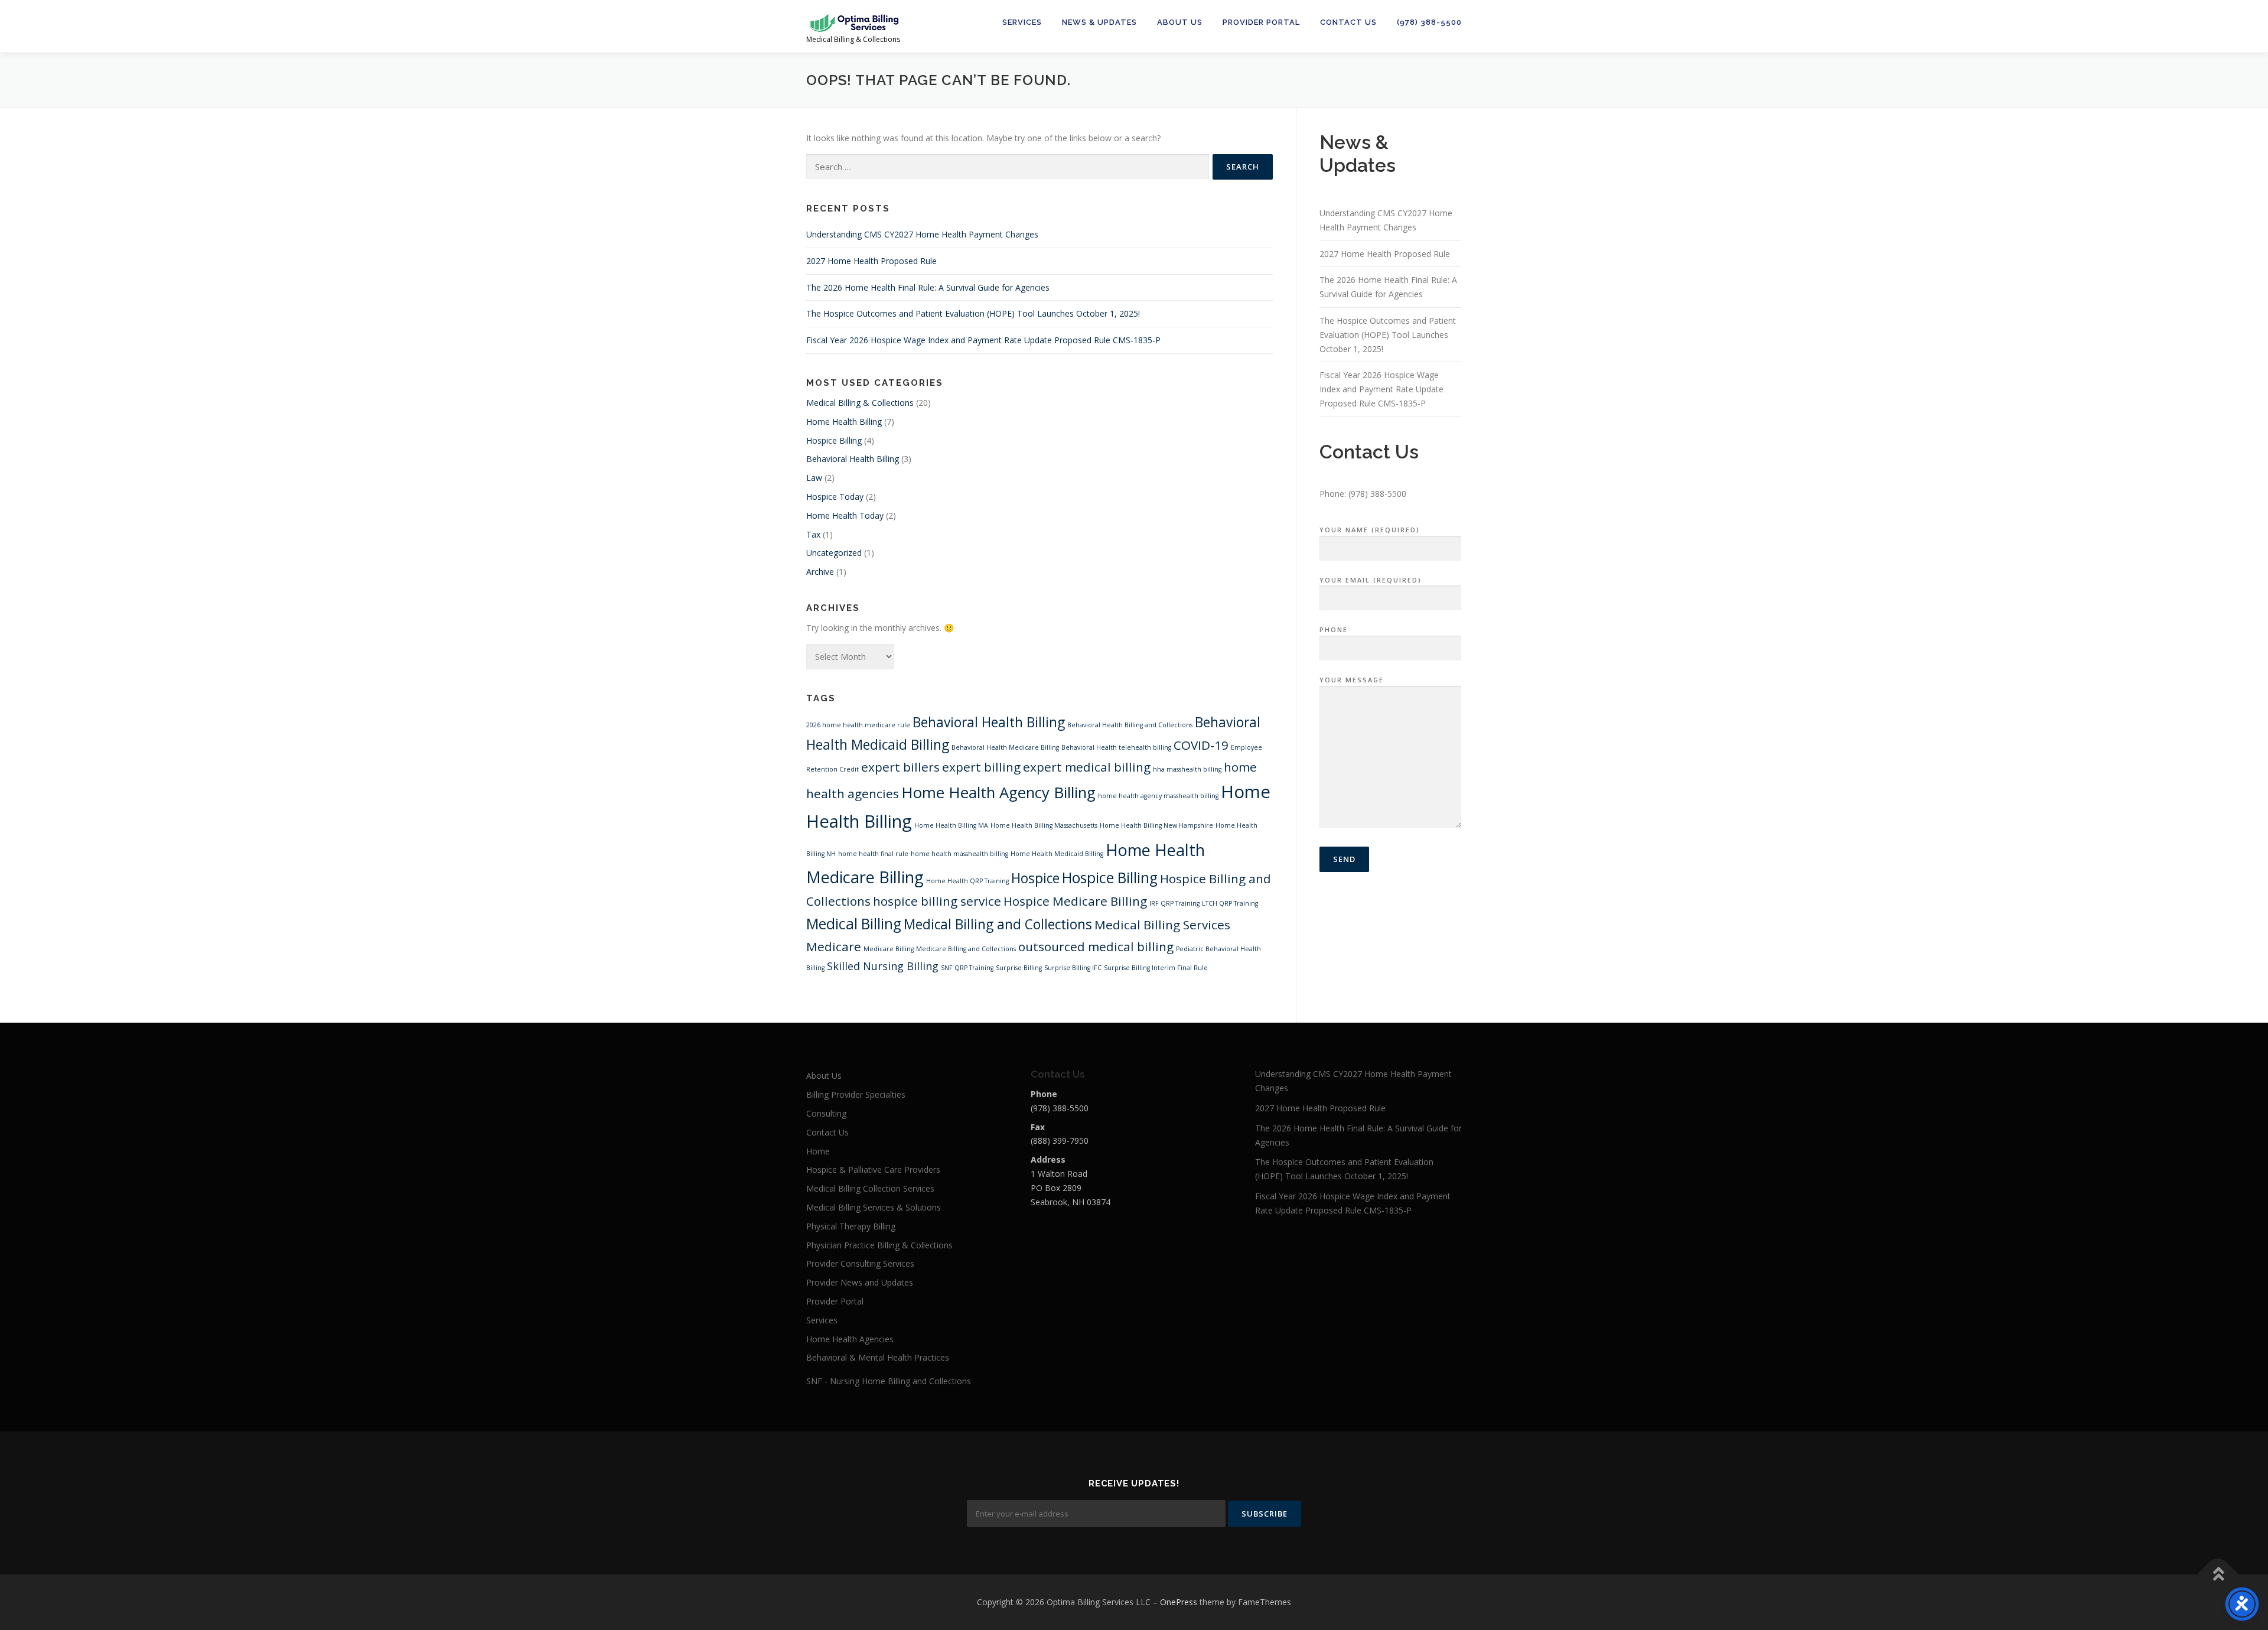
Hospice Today (835, 497)
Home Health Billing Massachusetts (1044, 825)
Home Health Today (845, 515)
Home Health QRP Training (967, 881)
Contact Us (1348, 22)
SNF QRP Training (967, 968)
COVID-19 (1201, 745)
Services (1022, 22)
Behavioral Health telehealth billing (1116, 747)
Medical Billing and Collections (998, 924)
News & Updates (1099, 22)
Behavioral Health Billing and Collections (1130, 725)
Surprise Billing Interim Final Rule (1156, 968)
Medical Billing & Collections (860, 403)
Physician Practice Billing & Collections (879, 1245)
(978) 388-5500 (1429, 22)
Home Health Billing (844, 422)
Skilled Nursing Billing (883, 966)
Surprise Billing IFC (1073, 968)
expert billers (900, 767)
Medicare (834, 946)
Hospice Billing (834, 440)
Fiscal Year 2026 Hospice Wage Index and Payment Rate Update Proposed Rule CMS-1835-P (983, 340)
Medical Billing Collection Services (870, 1188)
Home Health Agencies (850, 1339)
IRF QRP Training (1174, 903)
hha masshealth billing (1187, 769)
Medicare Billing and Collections (966, 949)
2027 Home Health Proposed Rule (871, 261)
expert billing (981, 767)
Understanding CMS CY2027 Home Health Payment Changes (922, 234)
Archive (820, 572)
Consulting (826, 1113)
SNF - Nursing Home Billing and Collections (889, 1381)
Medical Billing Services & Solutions (874, 1207)
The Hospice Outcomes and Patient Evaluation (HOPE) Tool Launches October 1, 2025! (973, 313)
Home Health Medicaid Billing (1057, 854)
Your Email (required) (1371, 580)
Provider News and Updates (860, 1282)
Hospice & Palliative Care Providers (873, 1169)
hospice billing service (937, 901)
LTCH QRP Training (1230, 903)
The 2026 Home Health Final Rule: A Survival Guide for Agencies (928, 287)
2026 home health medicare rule (858, 725)
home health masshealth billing (959, 854)
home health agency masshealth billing (1158, 796)
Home (818, 1151)
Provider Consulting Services (860, 1263)
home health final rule (873, 854)
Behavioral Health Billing (853, 459)
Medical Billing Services (1162, 925)
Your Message (1352, 680)
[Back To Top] (2218, 1575)
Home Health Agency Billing (998, 792)
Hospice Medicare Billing (1075, 901)
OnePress (1179, 1602)
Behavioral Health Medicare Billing (1005, 747)
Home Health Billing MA (951, 825)
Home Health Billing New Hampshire (1156, 825)
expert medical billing (1087, 767)
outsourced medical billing (1096, 946)
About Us (1180, 22)
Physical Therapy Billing (851, 1226)
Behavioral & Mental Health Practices (878, 1357)
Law (814, 478)
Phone (1334, 629)
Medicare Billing (889, 949)
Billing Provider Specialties (856, 1094)
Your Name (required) (1370, 530)
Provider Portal (1261, 22)
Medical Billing (854, 924)
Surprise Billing (1019, 968)
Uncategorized (834, 553)
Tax (813, 534)
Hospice (1035, 878)
